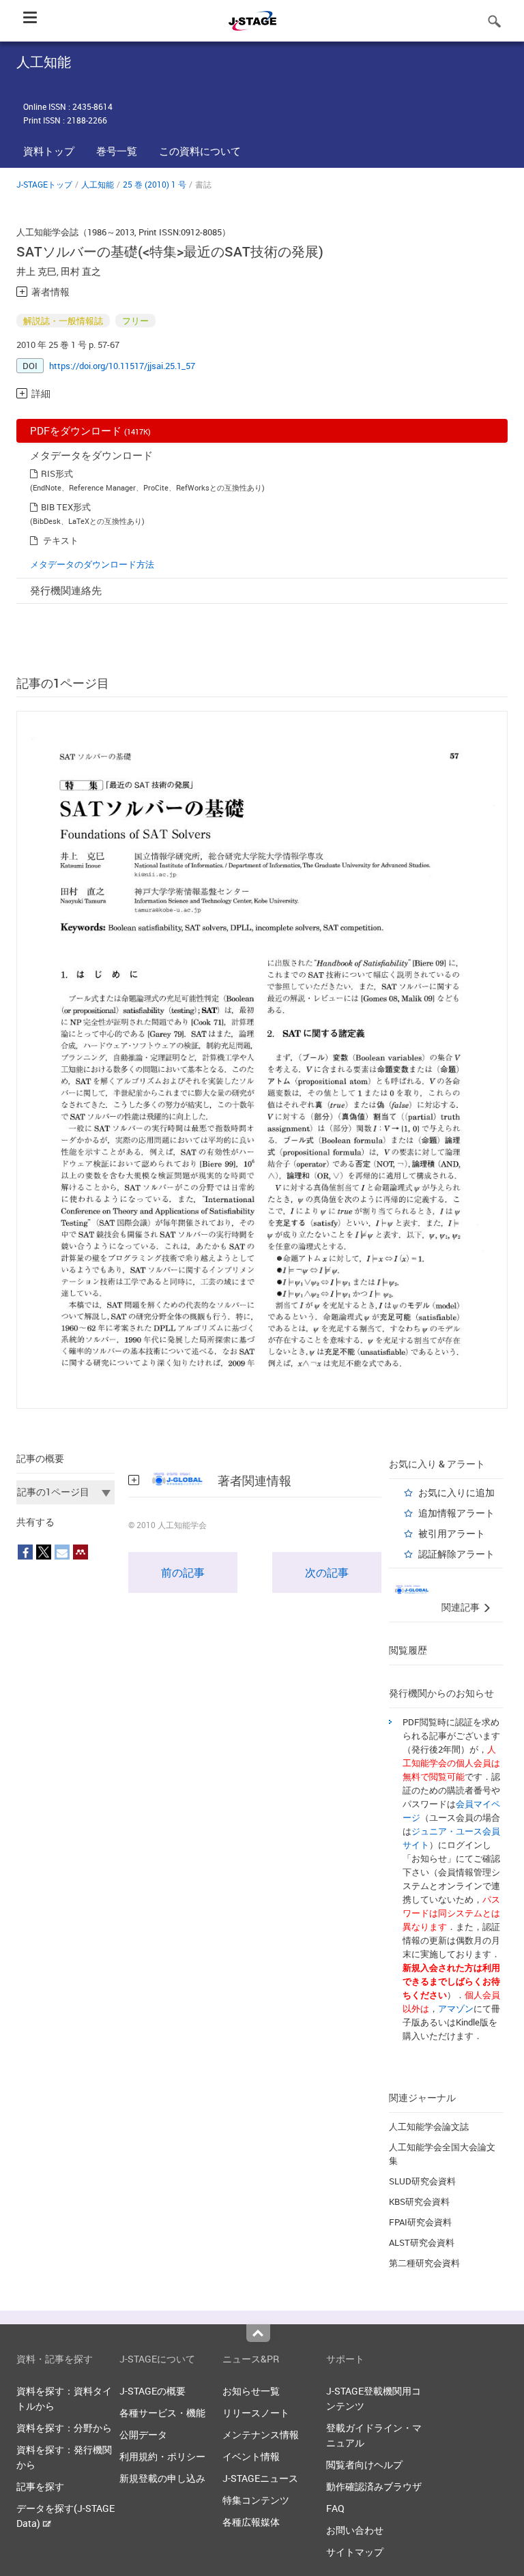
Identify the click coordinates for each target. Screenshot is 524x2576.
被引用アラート (452, 1533)
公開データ (143, 2434)
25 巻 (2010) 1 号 (155, 184)
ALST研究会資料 (422, 2242)
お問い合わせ (355, 2530)
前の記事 (183, 1572)
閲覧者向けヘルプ (364, 2464)
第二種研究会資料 (424, 2263)
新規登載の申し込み (162, 2478)
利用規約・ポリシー (162, 2456)
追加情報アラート (456, 1513)
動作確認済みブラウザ (374, 2486)
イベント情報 (251, 2456)
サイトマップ (355, 2552)
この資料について (200, 151)
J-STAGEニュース (260, 2478)
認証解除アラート (456, 1554)
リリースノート (256, 2413)
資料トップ (49, 151)
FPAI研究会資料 (420, 2222)
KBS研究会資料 (419, 2201)
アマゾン (456, 2008)
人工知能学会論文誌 (429, 2126)
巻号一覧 (117, 151)
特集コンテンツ (256, 2500)
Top (258, 2333)
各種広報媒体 (251, 2522)
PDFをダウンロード (90, 430)
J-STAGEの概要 (152, 2391)
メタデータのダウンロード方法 (92, 564)
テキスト (61, 540)
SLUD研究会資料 (422, 2181)
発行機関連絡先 (66, 590)
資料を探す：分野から (64, 2428)
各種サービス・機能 (162, 2413)
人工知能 (98, 184)
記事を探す (40, 2486)
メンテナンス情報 (261, 2434)
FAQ (335, 2508)
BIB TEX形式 (66, 507)
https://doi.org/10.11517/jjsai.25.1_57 (122, 366)
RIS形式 (57, 473)
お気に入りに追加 (456, 1492)
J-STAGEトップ (44, 184)
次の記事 (327, 1572)
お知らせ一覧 (251, 2391)
